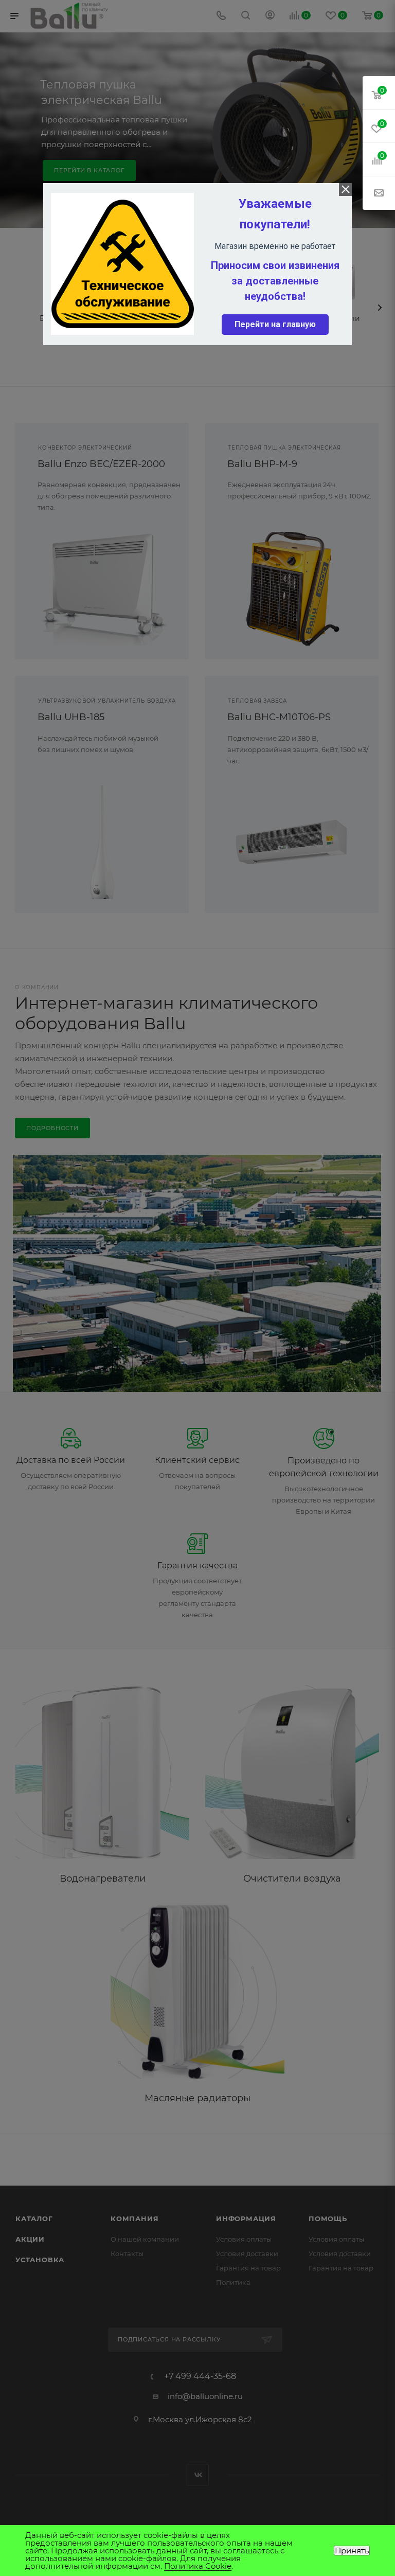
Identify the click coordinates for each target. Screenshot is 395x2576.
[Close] (345, 190)
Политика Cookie (198, 2566)
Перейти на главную (275, 324)
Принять (352, 2551)
